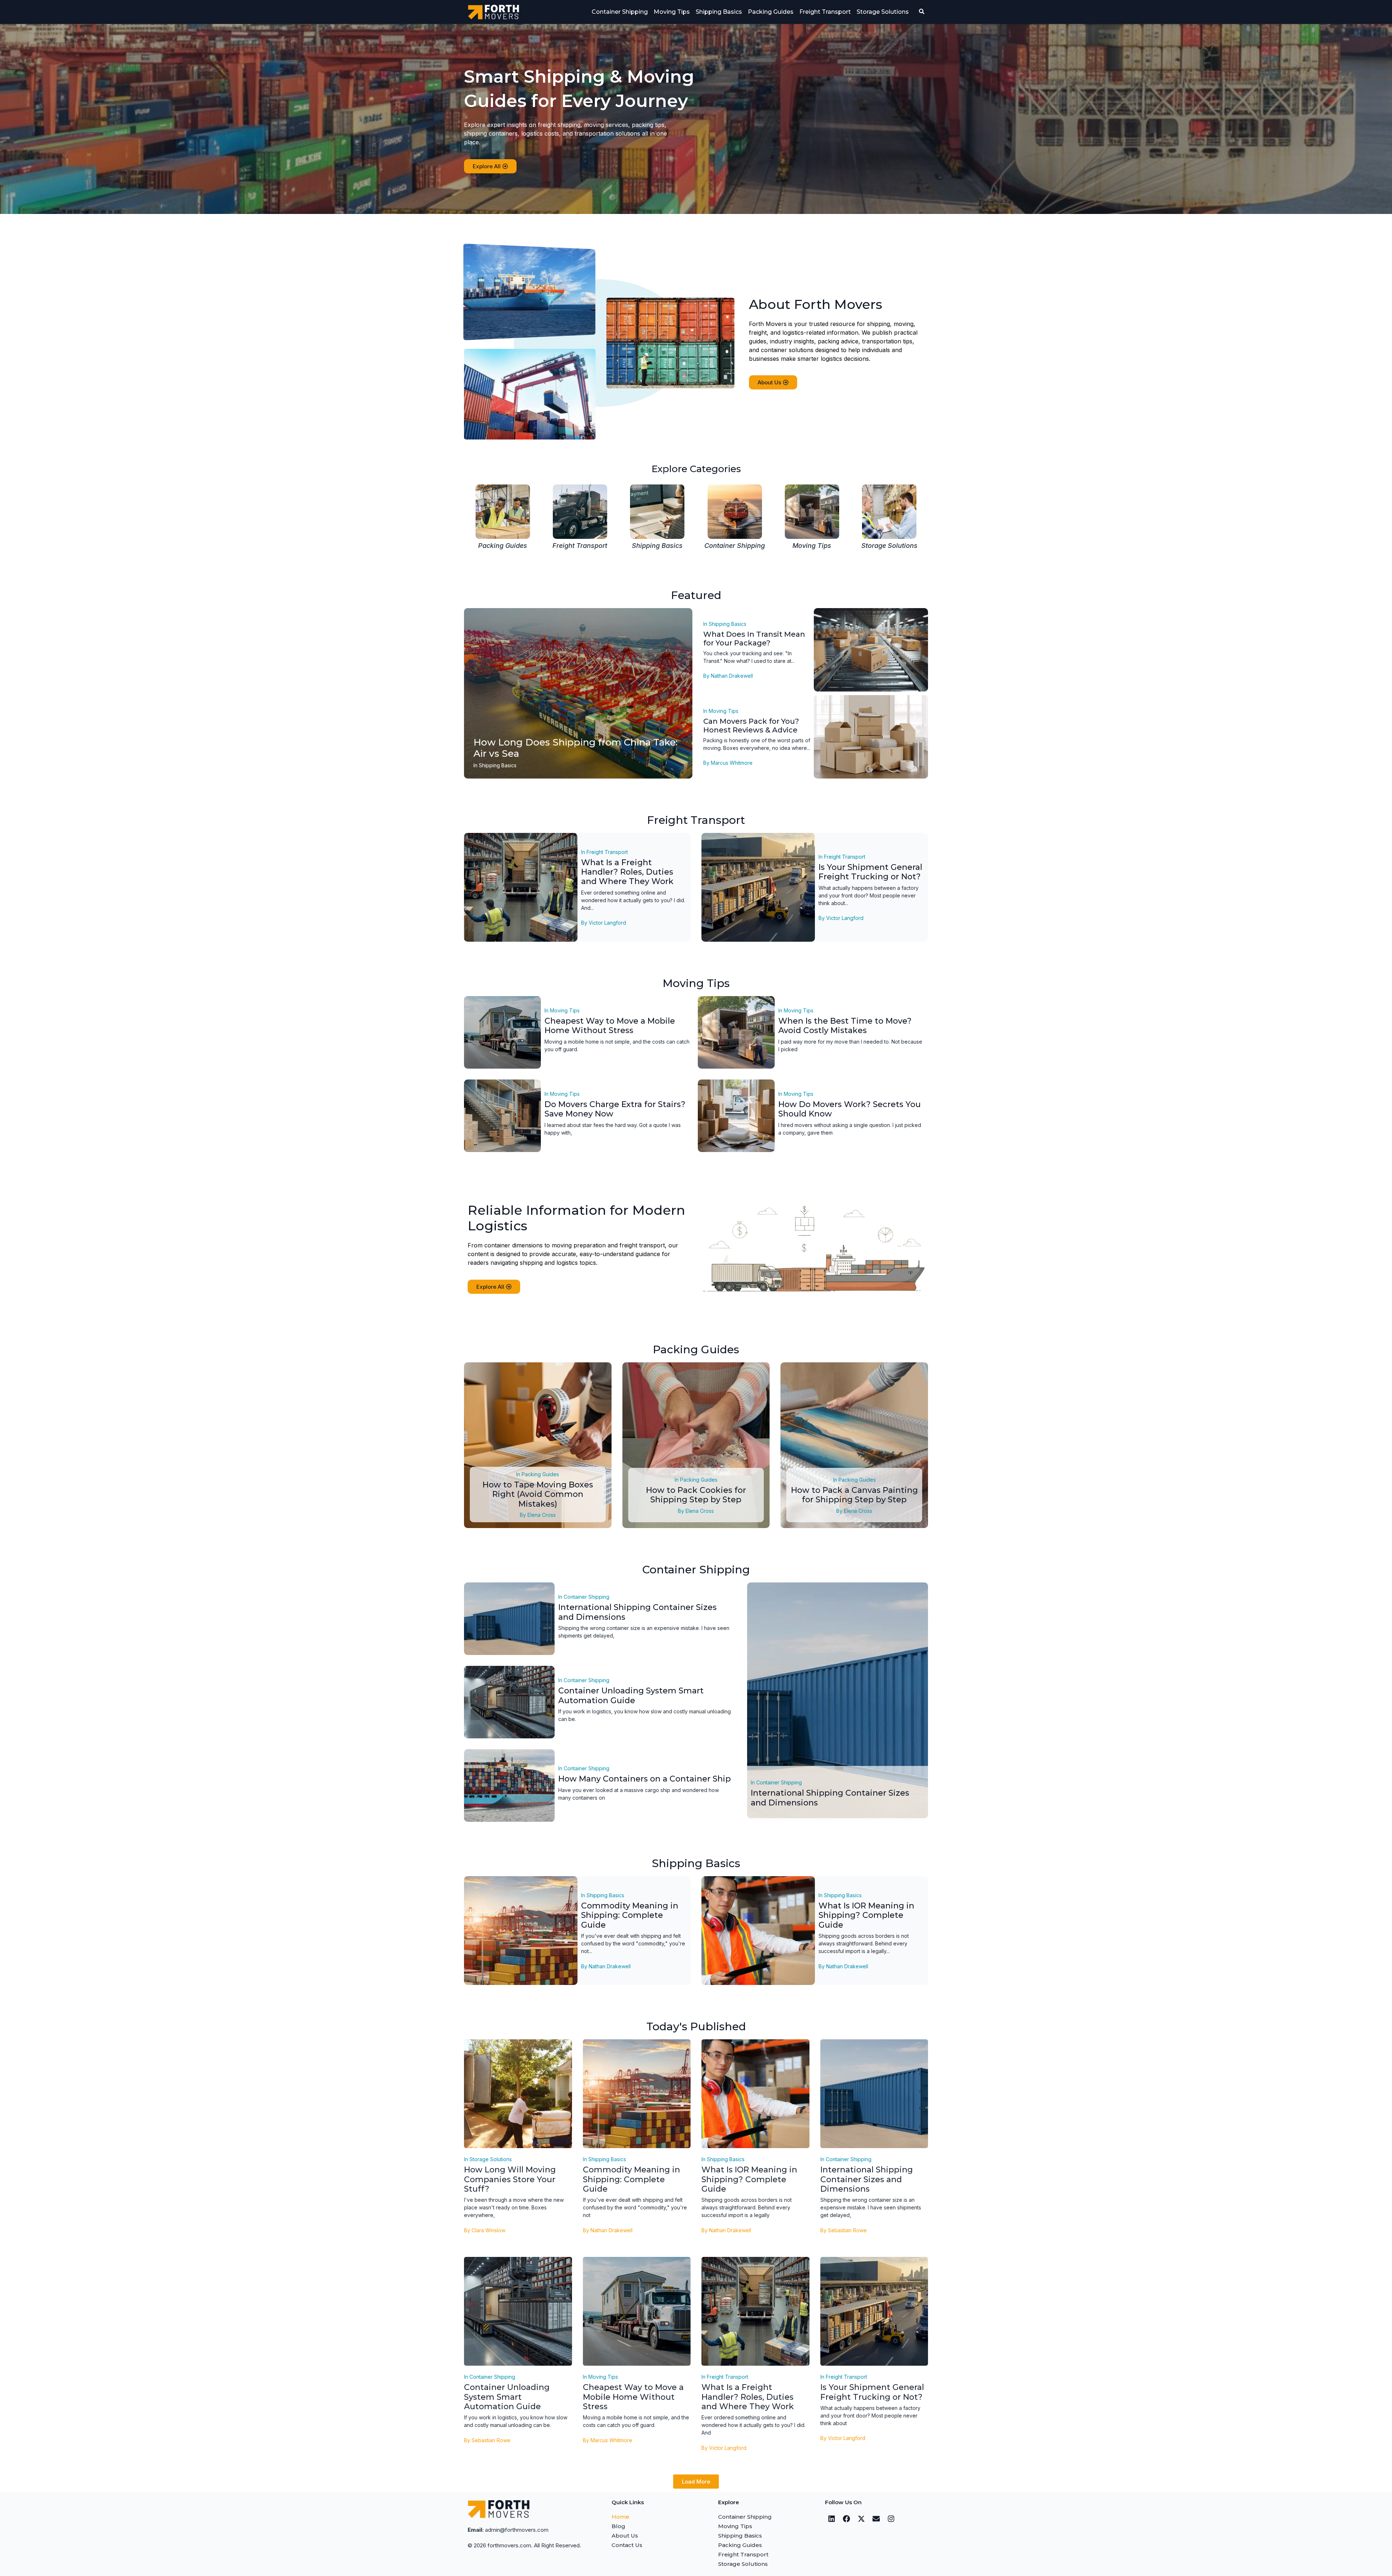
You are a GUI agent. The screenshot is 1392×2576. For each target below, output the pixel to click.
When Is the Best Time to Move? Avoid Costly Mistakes (845, 1026)
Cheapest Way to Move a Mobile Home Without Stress (610, 1026)
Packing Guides (771, 12)
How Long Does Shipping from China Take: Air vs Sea (575, 748)
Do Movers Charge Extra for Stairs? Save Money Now (615, 1109)
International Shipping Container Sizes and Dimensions (637, 1612)
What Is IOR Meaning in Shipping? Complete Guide (866, 1915)
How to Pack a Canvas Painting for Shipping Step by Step (854, 1495)
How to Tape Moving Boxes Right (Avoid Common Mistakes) (538, 1494)
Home (620, 2517)
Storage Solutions (883, 12)
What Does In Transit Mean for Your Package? (754, 639)
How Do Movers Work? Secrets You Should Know (850, 1109)
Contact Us (627, 2545)
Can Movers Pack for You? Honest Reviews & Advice (751, 726)
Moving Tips (672, 12)
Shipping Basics (719, 12)
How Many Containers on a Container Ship (645, 1779)
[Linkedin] (832, 2519)
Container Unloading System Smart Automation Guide (631, 1695)
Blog (618, 2526)
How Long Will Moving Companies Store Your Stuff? (510, 2179)
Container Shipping (620, 12)
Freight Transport (825, 12)
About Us (625, 2536)
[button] (696, 2482)
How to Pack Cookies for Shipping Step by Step (696, 1495)
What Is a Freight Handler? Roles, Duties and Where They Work (627, 872)
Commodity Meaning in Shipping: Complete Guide (630, 1915)
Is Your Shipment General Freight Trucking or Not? (870, 872)
